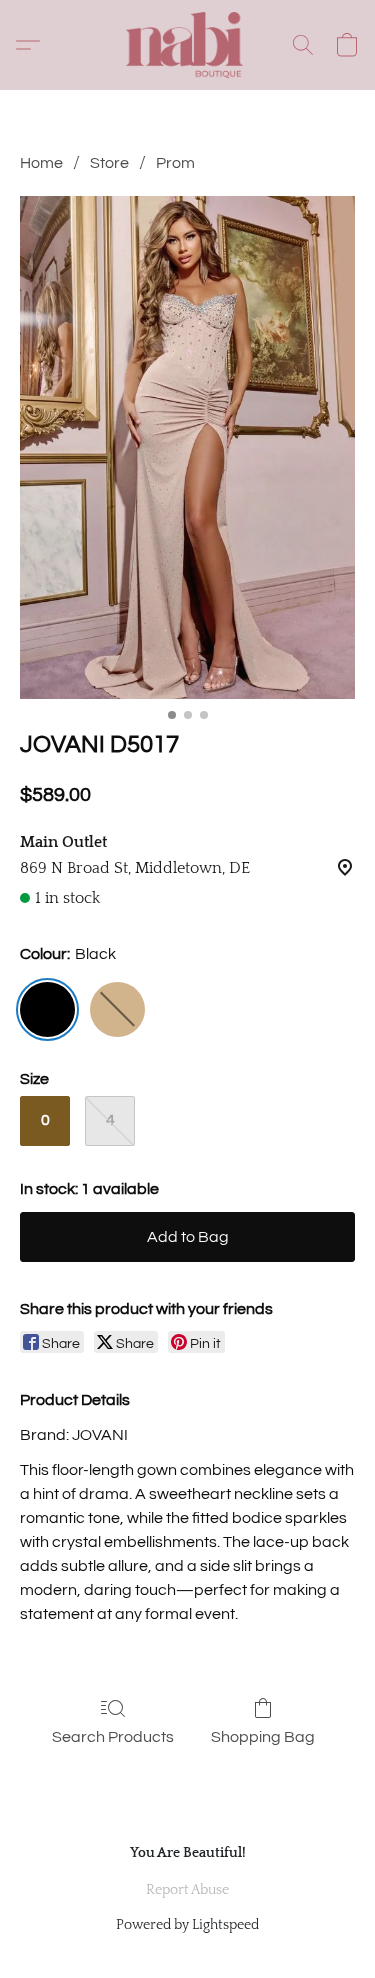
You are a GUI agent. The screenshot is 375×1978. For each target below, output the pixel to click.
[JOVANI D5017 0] (187, 447)
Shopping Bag (263, 1737)
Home (41, 163)
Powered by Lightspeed (187, 1925)
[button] (188, 45)
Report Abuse (187, 1890)
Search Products (113, 1737)
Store (109, 163)
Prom (175, 163)
